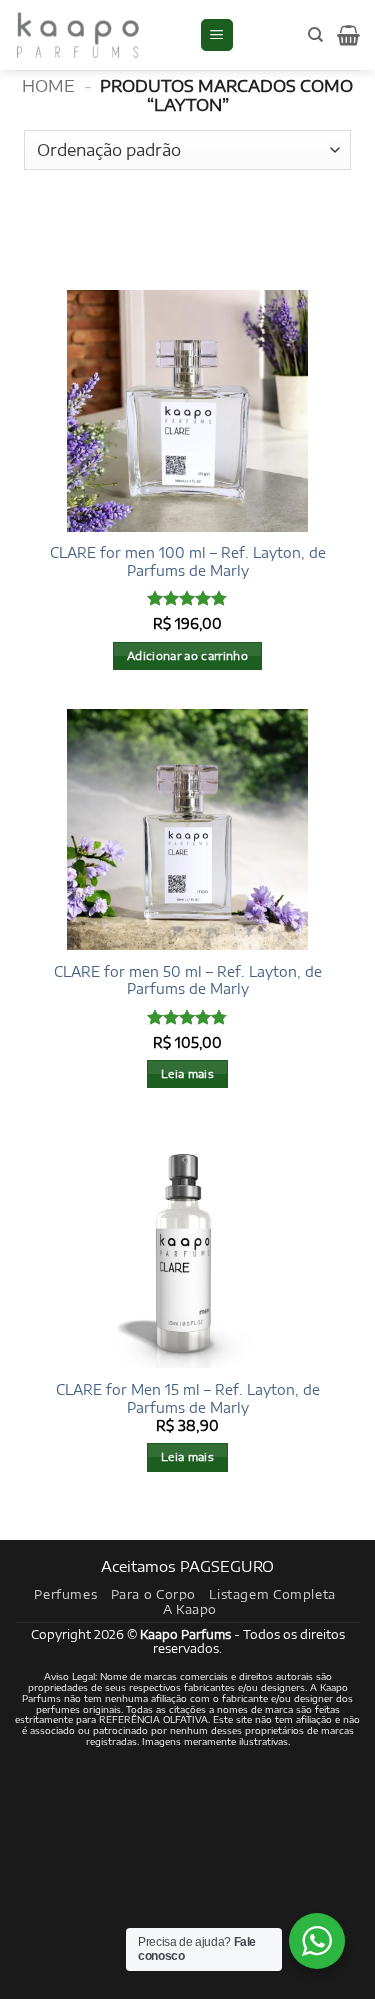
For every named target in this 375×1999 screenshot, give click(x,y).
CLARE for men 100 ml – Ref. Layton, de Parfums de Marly (188, 561)
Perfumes (65, 1594)
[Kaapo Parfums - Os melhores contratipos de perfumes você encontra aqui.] (99, 35)
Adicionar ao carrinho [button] (187, 655)
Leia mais (187, 1073)
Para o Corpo (153, 1594)
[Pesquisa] (315, 35)
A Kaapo (190, 1609)
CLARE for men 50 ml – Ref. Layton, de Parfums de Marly (188, 980)
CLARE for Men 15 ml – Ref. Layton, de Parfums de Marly (188, 1398)
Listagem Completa (272, 1594)
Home (48, 86)
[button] (217, 35)
